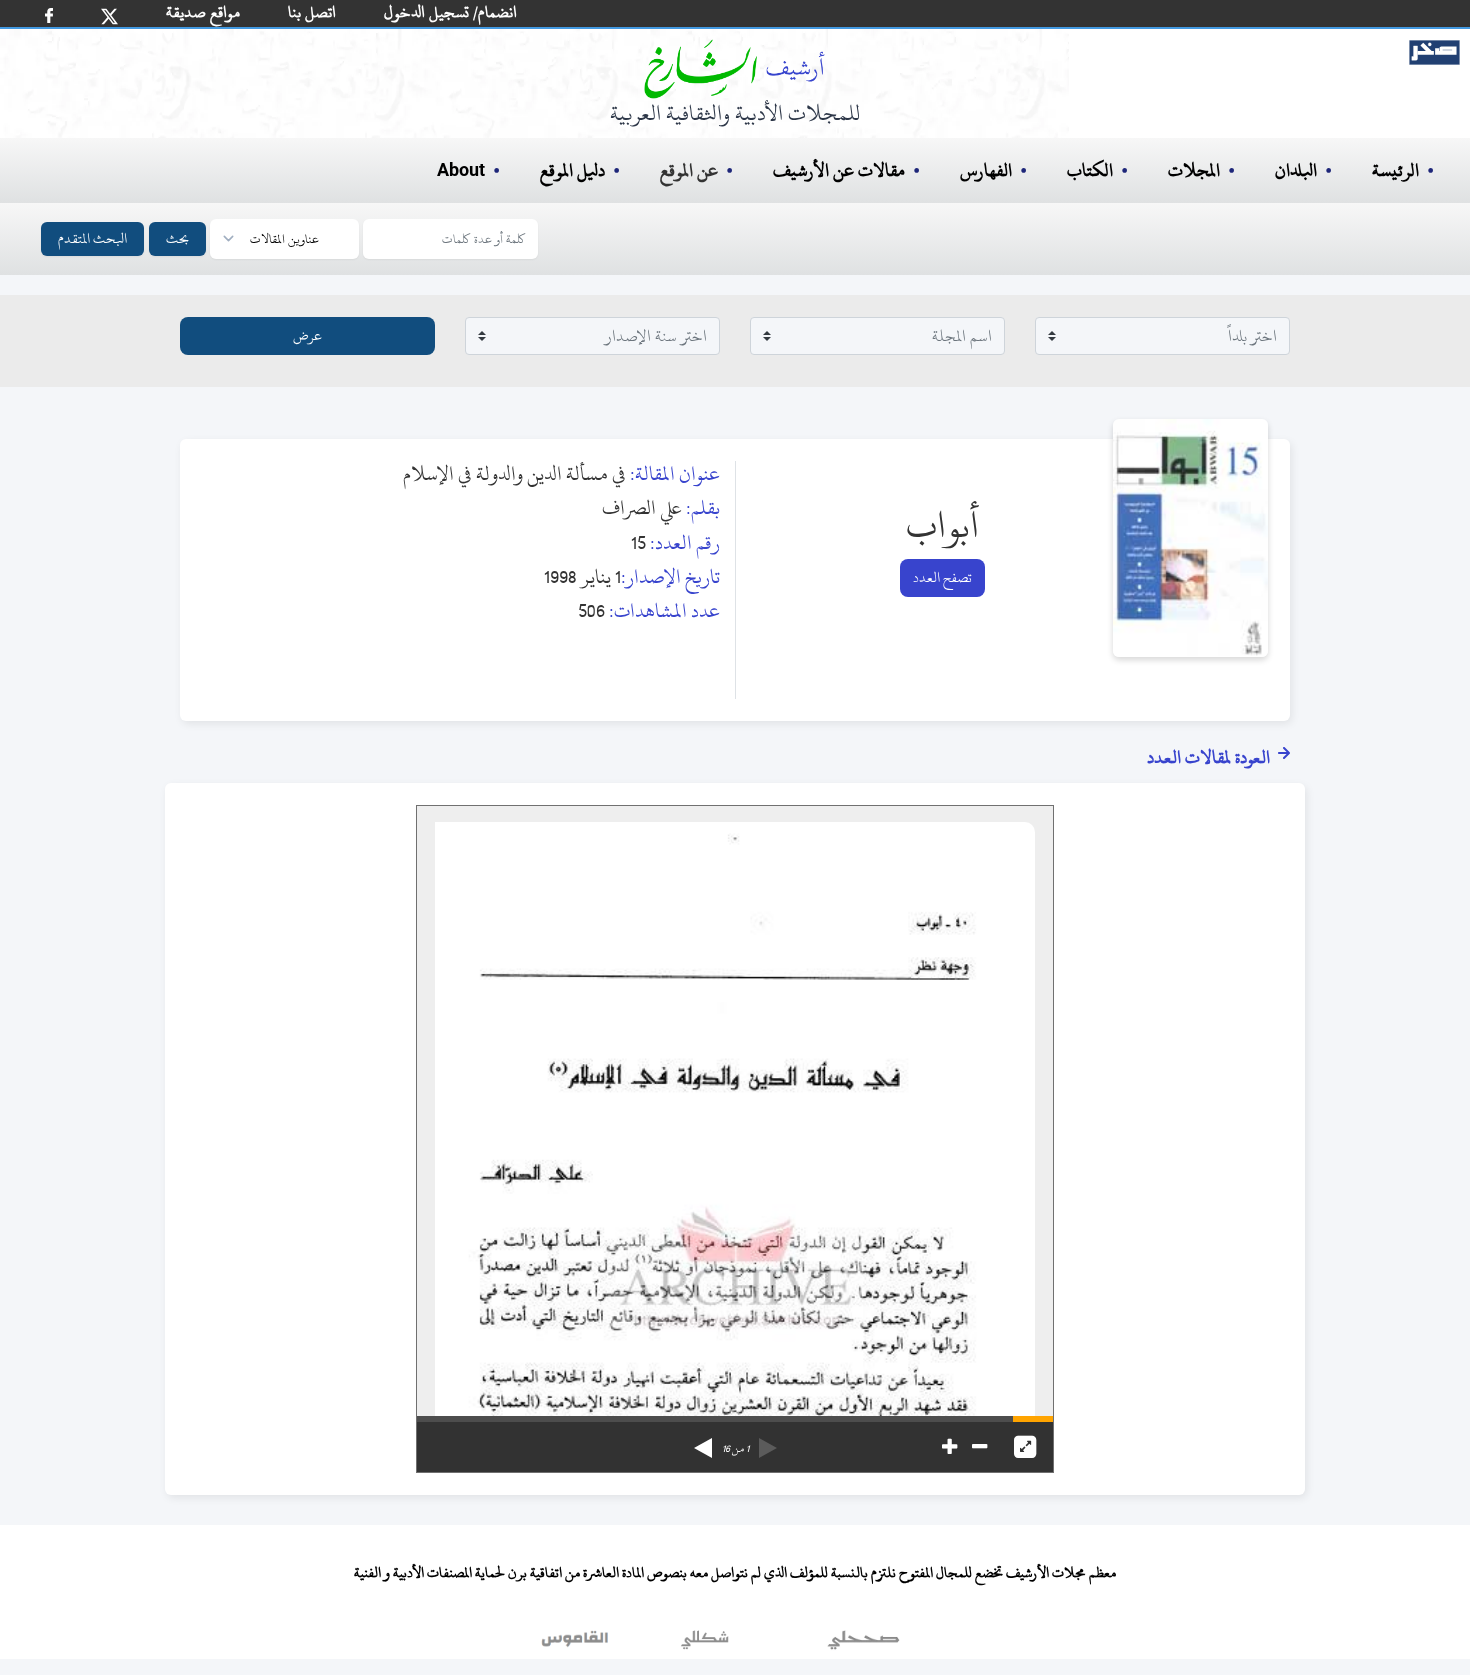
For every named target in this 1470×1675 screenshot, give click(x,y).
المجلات (1194, 170)
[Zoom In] (949, 1447)
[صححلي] (863, 1644)
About (461, 171)
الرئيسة (1395, 170)
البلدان (1296, 170)
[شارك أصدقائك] (49, 15)
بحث (177, 238)
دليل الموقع (572, 170)
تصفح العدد (942, 577)
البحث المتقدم (92, 238)
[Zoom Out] (979, 1447)
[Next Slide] (703, 1441)
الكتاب (1090, 170)
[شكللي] (705, 1644)
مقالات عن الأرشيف (839, 170)
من (735, 1449)
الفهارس (986, 170)
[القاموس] (577, 1644)
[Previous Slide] (768, 1441)
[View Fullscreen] (1025, 1447)
